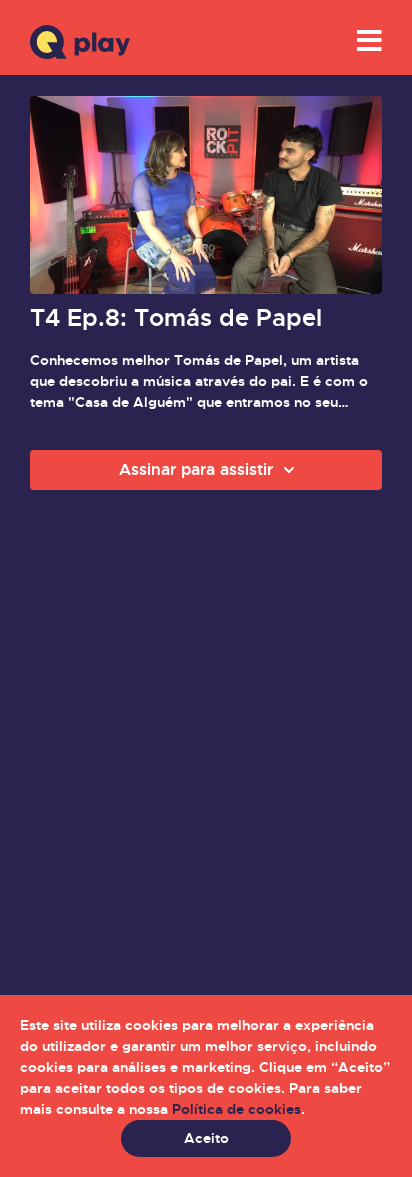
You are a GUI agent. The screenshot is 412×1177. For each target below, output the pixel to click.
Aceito (206, 1138)
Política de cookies (236, 1109)
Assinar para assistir (196, 469)
